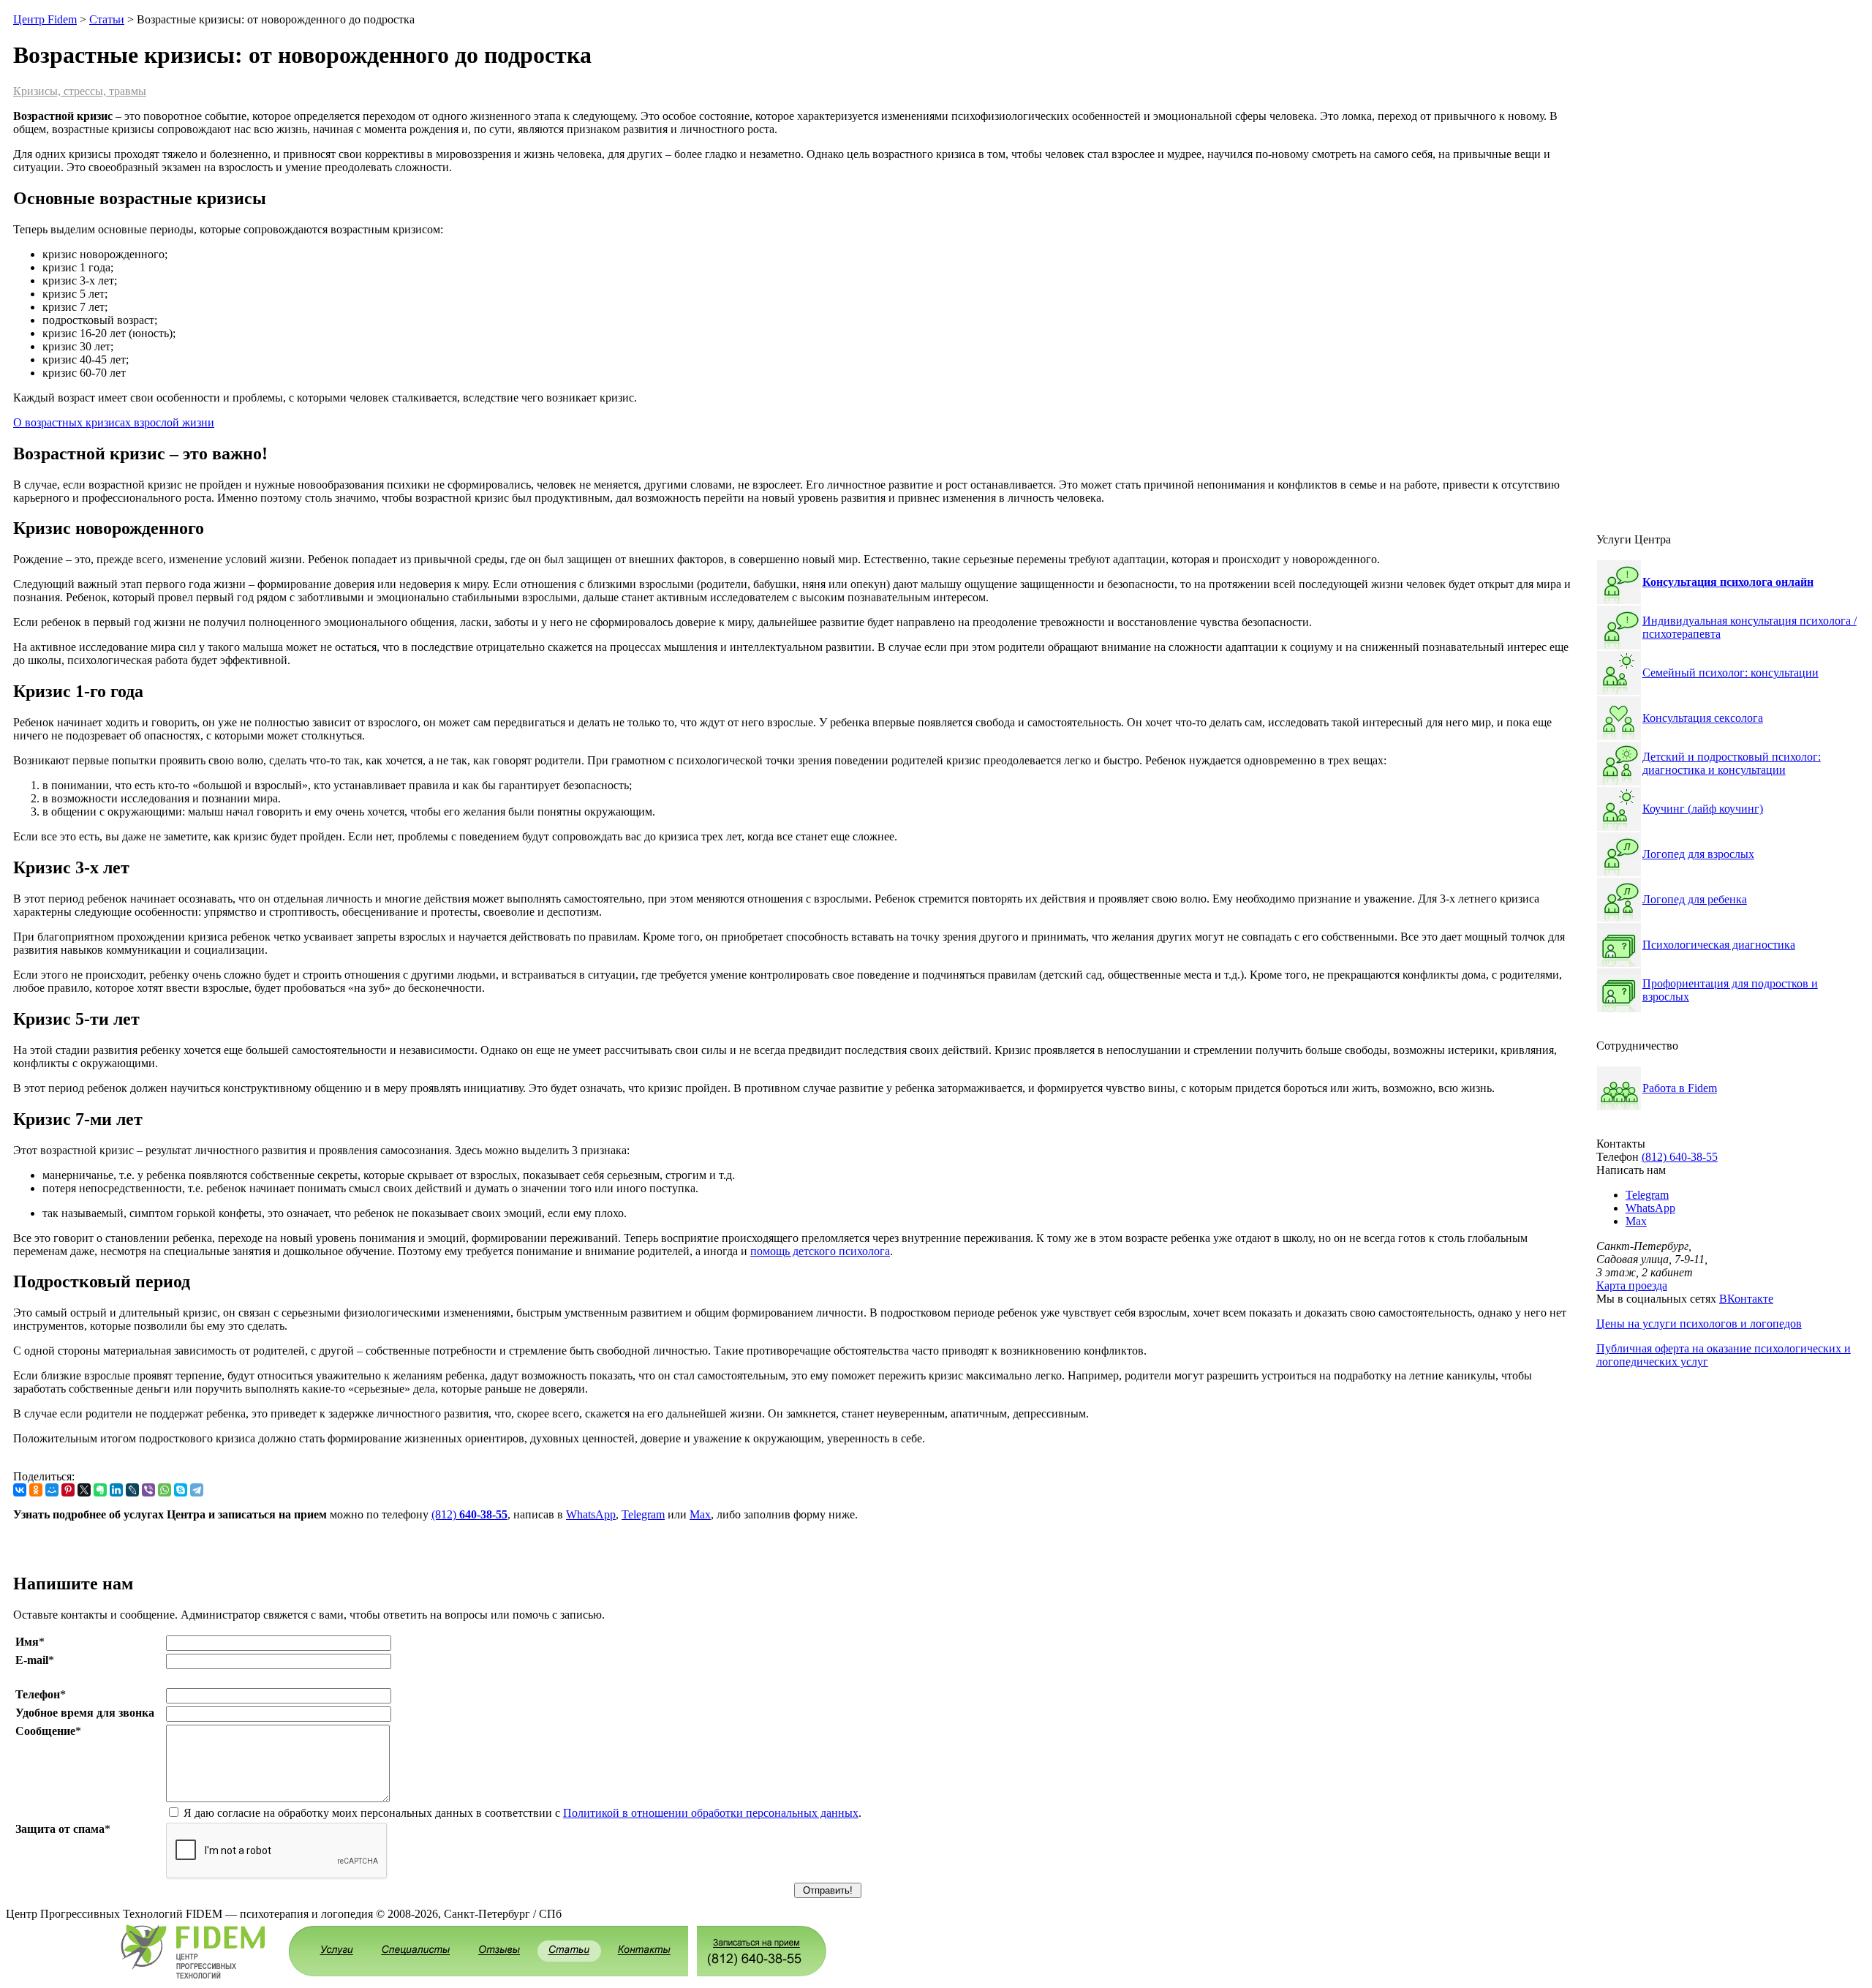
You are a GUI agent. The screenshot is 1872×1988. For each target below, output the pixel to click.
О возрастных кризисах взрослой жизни (114, 422)
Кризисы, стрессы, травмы (80, 91)
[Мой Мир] (52, 1490)
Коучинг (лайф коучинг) (1703, 809)
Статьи (107, 19)
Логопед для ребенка (1695, 899)
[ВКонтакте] (20, 1490)
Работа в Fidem (1680, 1088)
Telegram (643, 1514)
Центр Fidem (45, 19)
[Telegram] (197, 1490)
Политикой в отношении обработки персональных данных (711, 1813)
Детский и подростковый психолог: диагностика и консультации (1732, 763)
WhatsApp (591, 1514)
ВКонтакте (1746, 1299)
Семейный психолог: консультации (1731, 673)
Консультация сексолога (1703, 718)
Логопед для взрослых (1698, 854)
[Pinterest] (68, 1490)
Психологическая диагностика (1719, 945)
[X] (84, 1490)
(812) (469, 1514)
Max (700, 1514)
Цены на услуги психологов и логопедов (1699, 1324)
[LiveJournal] (132, 1490)
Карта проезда (1632, 1285)
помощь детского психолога (820, 1251)
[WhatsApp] (165, 1490)
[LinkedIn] (116, 1490)
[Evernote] (100, 1490)
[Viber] (148, 1490)
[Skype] (181, 1490)
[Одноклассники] (36, 1490)
